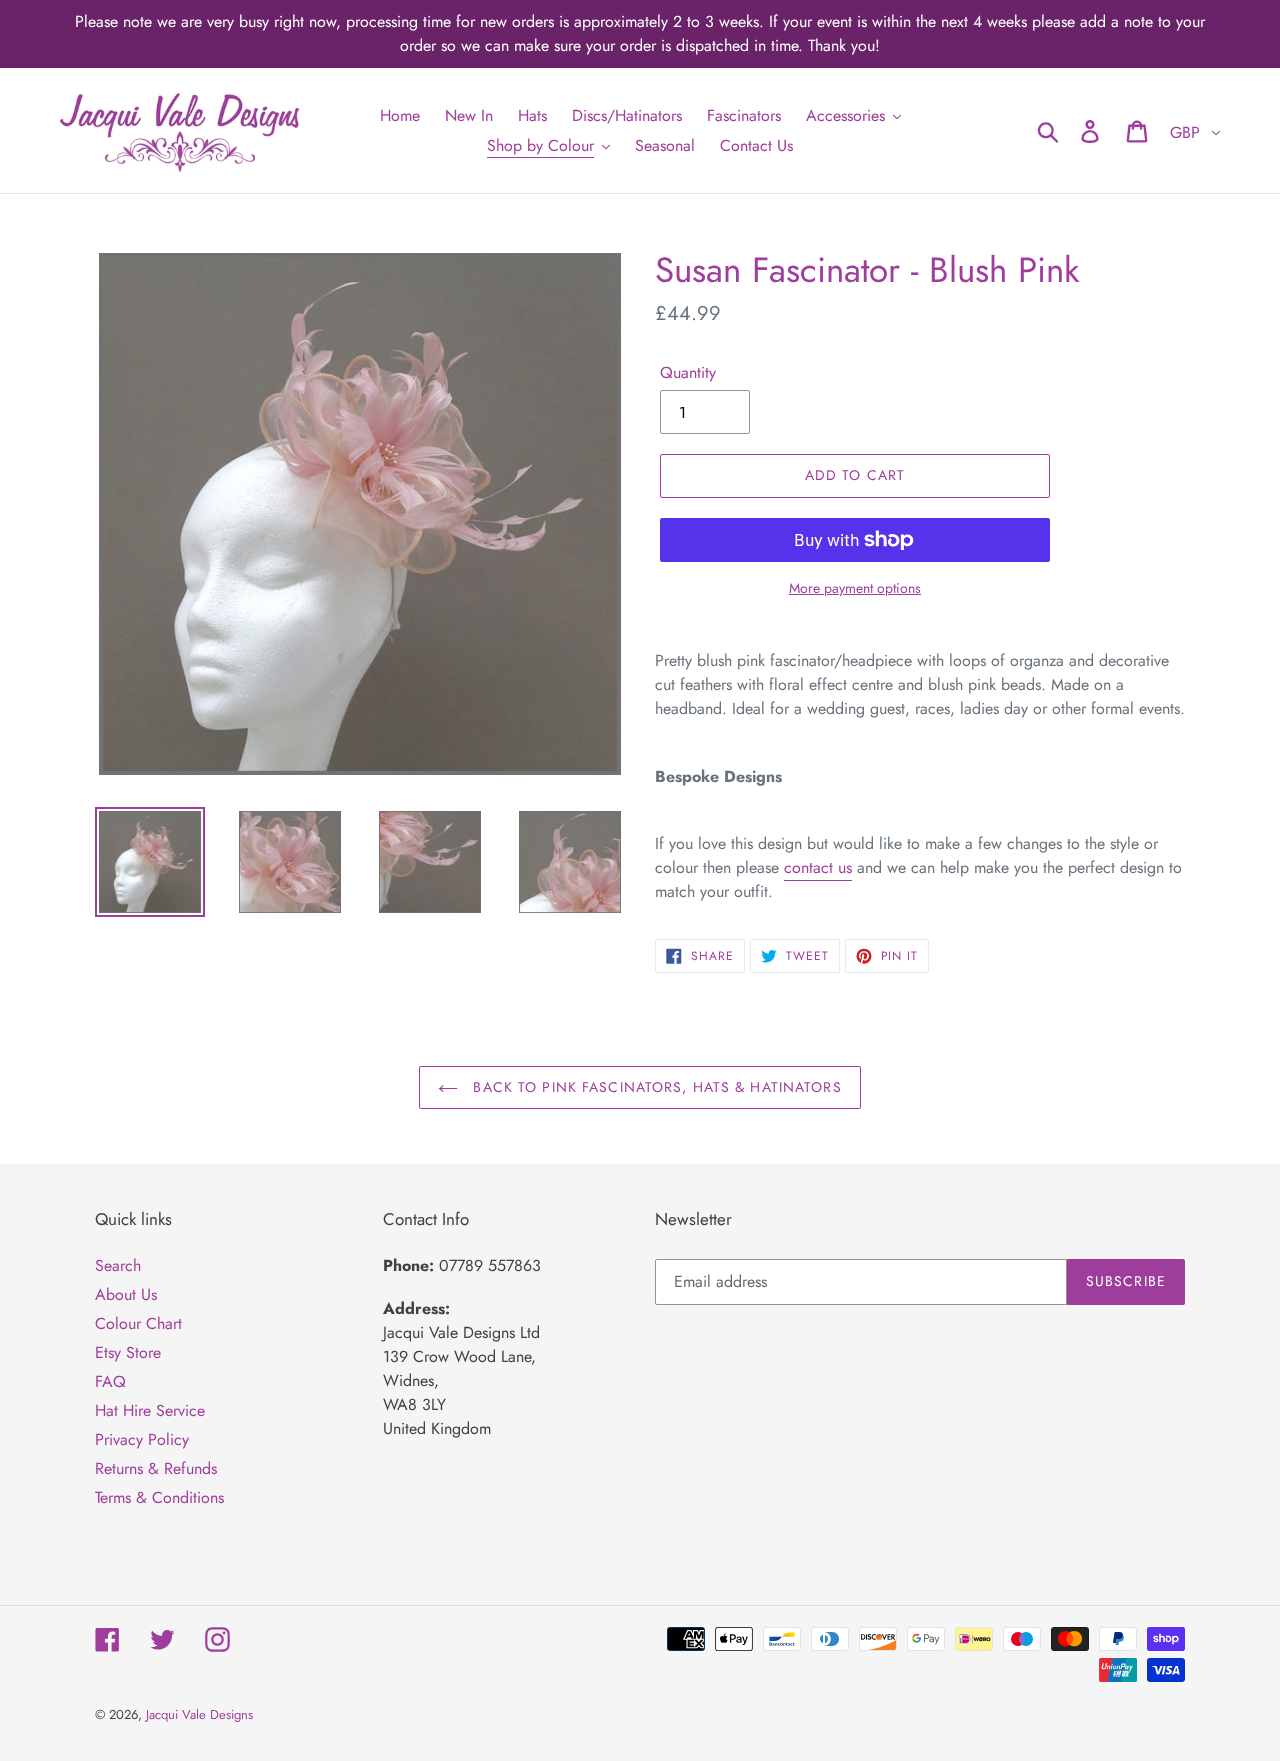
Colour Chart (138, 1323)
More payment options (855, 588)
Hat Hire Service (150, 1410)
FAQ (110, 1381)
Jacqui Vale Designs (199, 1714)
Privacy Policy (142, 1439)
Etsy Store (128, 1352)
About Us (126, 1294)
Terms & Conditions (159, 1497)
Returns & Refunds (156, 1468)
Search (118, 1265)
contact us (818, 867)
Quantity (688, 372)
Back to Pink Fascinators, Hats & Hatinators (654, 1087)
